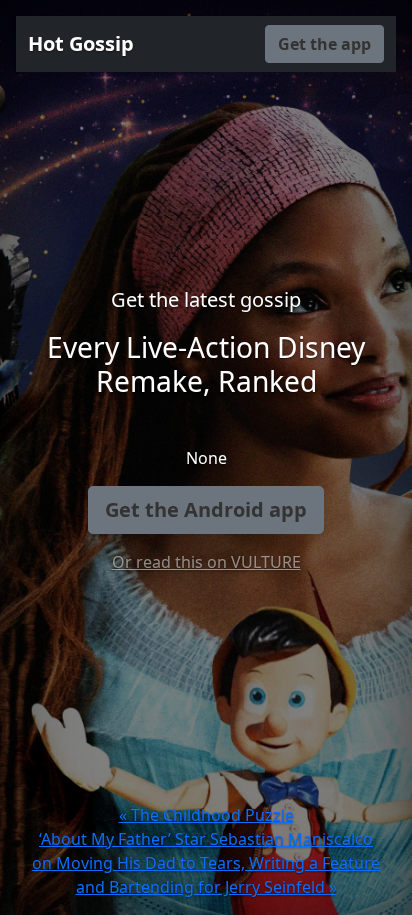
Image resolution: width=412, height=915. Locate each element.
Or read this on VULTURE (206, 562)
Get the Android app (206, 509)
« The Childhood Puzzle (206, 815)
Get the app (324, 44)
